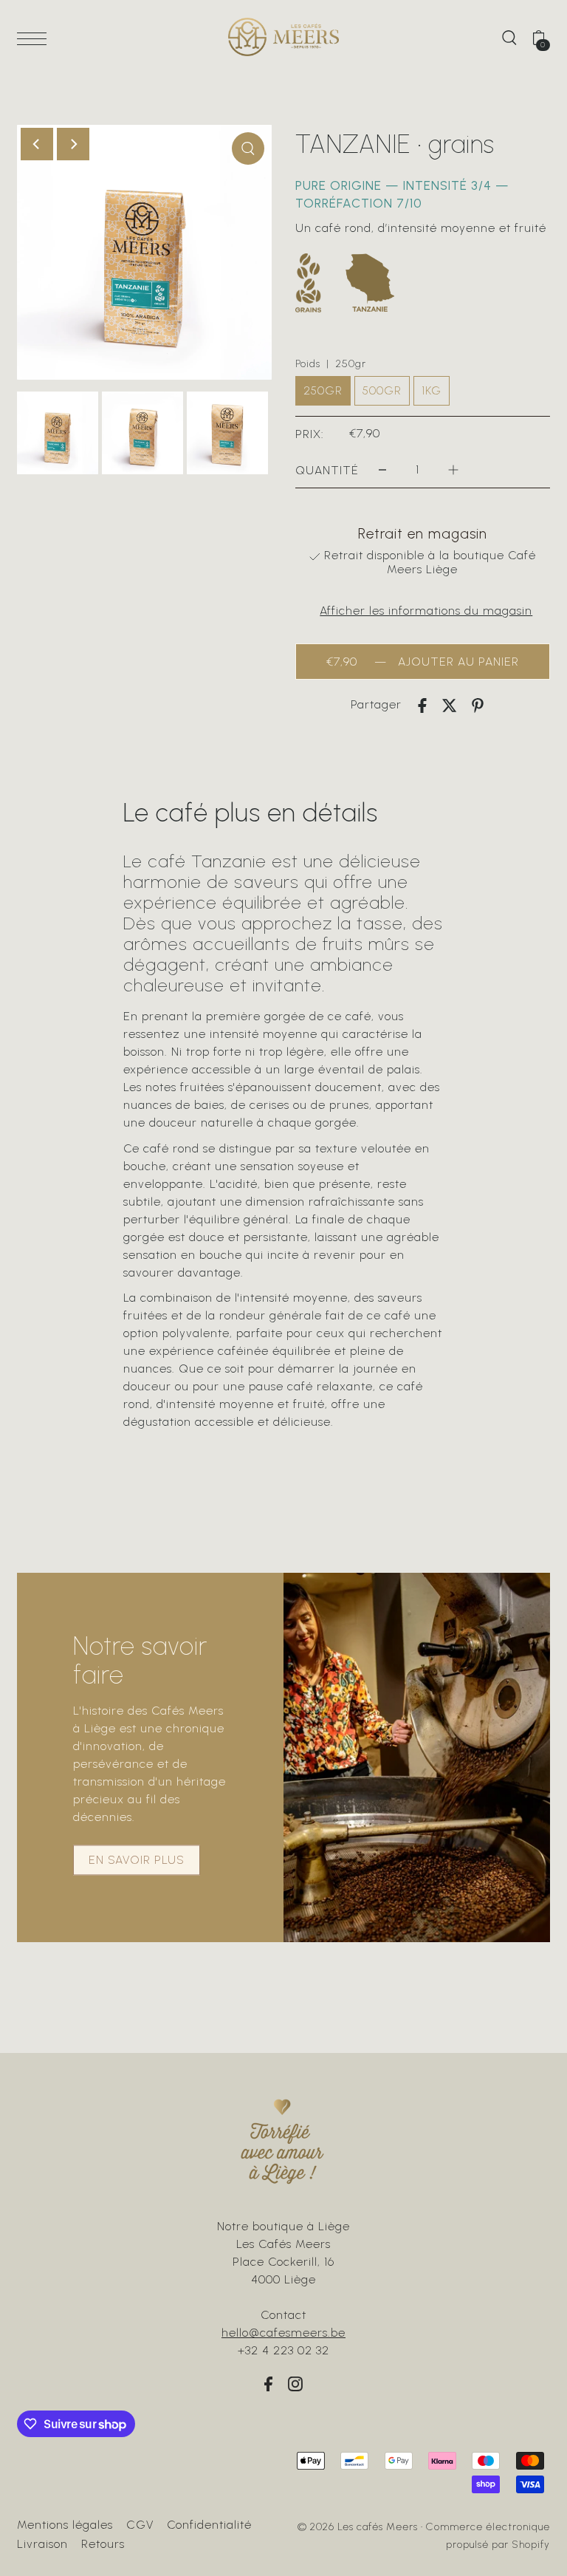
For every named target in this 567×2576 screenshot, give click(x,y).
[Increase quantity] (453, 470)
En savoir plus (137, 1861)
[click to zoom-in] (248, 148)
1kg (432, 390)
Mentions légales (65, 2525)
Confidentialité (209, 2525)
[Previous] (37, 144)
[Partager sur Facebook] (422, 705)
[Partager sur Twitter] (450, 705)
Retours (103, 2544)
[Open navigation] (35, 38)
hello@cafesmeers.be (283, 2333)
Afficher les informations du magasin (426, 611)
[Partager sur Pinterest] (478, 705)
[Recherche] (509, 37)
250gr (323, 390)
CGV (140, 2525)
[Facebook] (268, 2383)
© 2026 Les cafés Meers (358, 2527)
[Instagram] (295, 2383)
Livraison (42, 2544)
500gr (382, 390)
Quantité (327, 470)
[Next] (73, 144)
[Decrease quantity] (382, 470)
